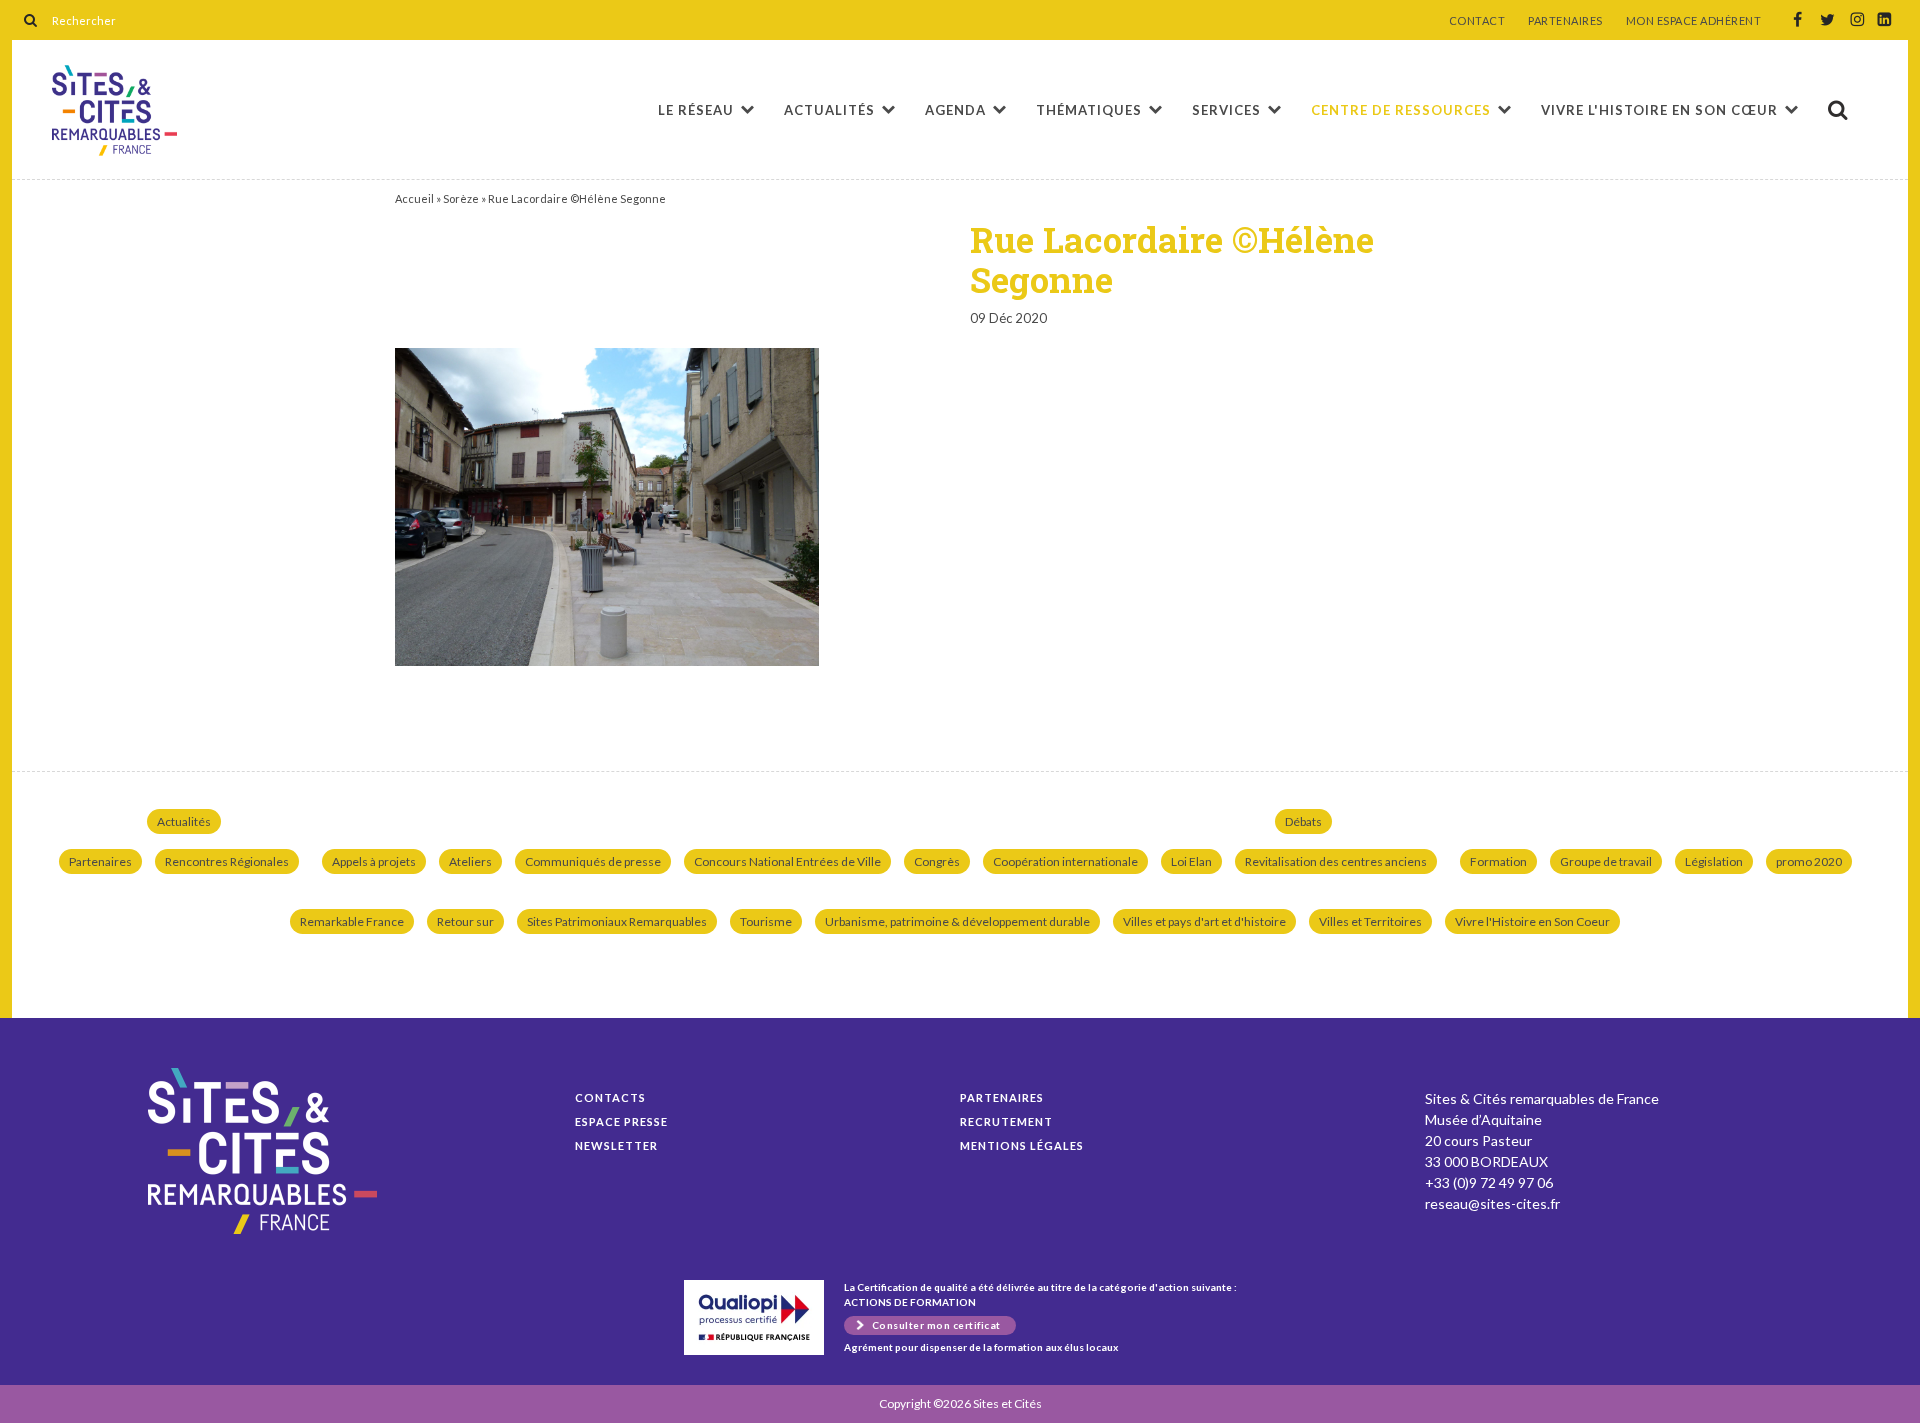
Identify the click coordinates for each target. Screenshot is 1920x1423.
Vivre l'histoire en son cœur (1659, 110)
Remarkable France (352, 921)
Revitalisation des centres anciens (1336, 861)
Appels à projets (374, 861)
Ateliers (470, 861)
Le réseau (696, 110)
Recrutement (1006, 1121)
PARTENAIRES (1565, 21)
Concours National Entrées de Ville (787, 861)
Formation (1498, 861)
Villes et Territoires (1370, 921)
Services (1226, 110)
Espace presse (621, 1121)
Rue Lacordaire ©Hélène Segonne (114, 110)
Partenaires (100, 861)
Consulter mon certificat (936, 1325)
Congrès (937, 861)
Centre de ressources (1401, 110)
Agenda (955, 110)
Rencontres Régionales (227, 861)
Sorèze (461, 198)
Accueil (414, 198)
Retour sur (465, 921)
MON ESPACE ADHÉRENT (1694, 21)
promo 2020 (1809, 861)
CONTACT (1477, 21)
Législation (1714, 861)
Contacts (610, 1097)
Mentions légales (1022, 1145)
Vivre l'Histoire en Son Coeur (1532, 921)
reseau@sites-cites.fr (1492, 1203)
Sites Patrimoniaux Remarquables (617, 921)
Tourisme (766, 921)
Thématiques (1089, 110)
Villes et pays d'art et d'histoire (1204, 921)
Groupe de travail (1606, 861)
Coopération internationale (1065, 861)
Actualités (829, 110)
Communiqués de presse (593, 861)
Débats (1303, 821)
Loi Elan (1191, 861)
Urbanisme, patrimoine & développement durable (957, 921)
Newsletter (616, 1145)
